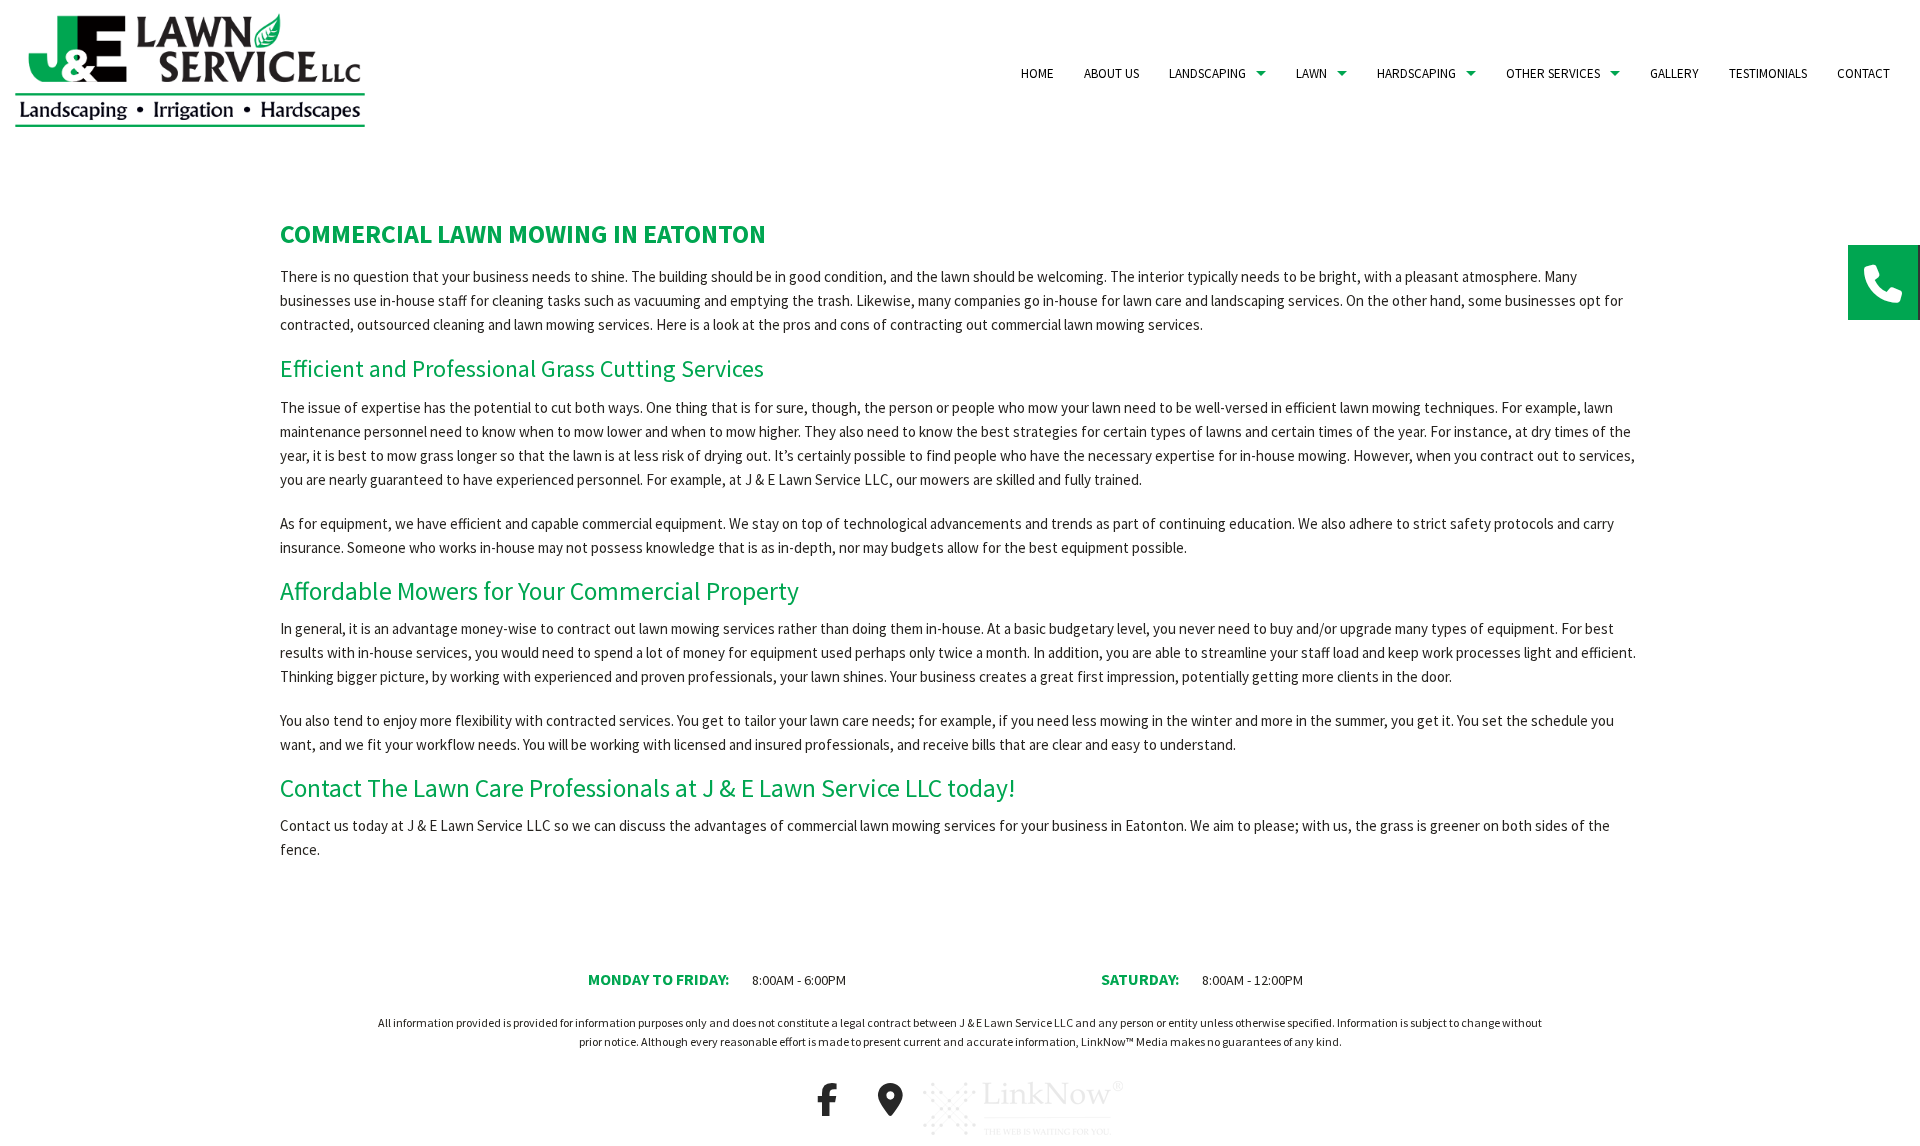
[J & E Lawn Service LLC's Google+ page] (890, 1106)
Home (1037, 73)
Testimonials (1768, 73)
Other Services (1553, 73)
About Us (1111, 73)
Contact (1863, 73)
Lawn (1311, 73)
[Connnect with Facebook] (827, 1106)
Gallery (1674, 73)
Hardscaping (1416, 73)
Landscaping (1207, 73)
